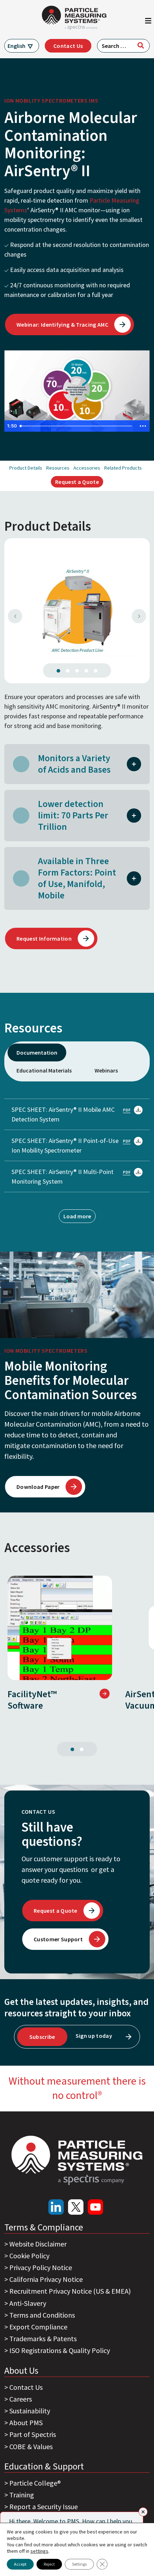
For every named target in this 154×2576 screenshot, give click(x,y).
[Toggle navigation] (148, 23)
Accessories (87, 468)
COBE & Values (31, 2446)
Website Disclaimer (38, 2244)
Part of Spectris (33, 2434)
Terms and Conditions (42, 2315)
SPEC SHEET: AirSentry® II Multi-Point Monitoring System (62, 1176)
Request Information (44, 938)
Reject (49, 2564)
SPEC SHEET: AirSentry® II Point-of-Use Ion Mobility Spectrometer (65, 1145)
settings (39, 2551)
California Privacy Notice (46, 2279)
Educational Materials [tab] (44, 1070)
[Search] (141, 45)
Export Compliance (38, 2327)
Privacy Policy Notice (41, 2267)
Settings (79, 2564)
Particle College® (35, 2483)
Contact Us (68, 46)
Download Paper (38, 1487)
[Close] (143, 2512)
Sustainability (30, 2411)
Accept (20, 2564)
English (16, 46)
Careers (21, 2399)
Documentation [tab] (37, 1052)
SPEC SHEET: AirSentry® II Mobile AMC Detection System (63, 1114)
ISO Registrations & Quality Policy (60, 2350)
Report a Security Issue (44, 2506)
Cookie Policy (29, 2256)
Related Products (123, 468)
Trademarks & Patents (43, 2339)
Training (22, 2495)
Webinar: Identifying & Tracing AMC (62, 325)
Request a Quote (77, 482)
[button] (134, 763)
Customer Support (58, 1939)
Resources (58, 468)
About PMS (26, 2423)
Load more (77, 1216)
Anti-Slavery (28, 2303)
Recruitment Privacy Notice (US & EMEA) (70, 2291)
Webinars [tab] (106, 1070)
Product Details (26, 468)
